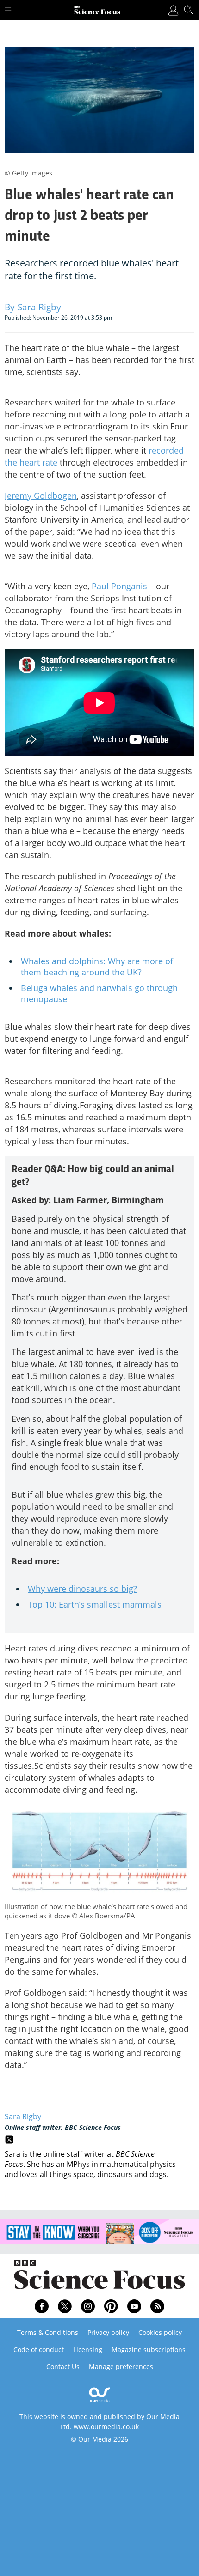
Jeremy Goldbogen (41, 496)
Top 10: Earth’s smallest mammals (95, 1604)
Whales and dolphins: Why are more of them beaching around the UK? (97, 967)
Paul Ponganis (119, 586)
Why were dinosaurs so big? (82, 1589)
